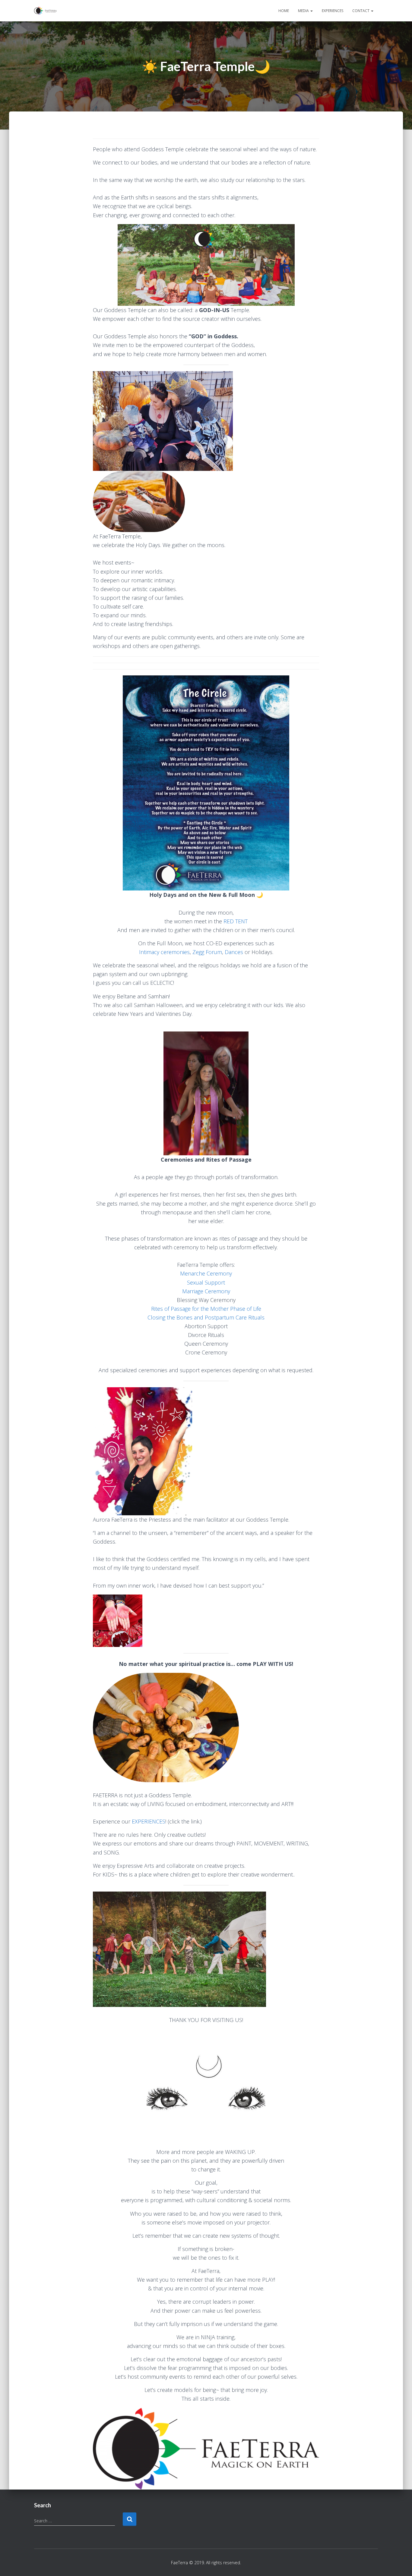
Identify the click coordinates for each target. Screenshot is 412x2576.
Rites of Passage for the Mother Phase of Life (206, 1309)
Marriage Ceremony (206, 1291)
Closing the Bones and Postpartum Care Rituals (206, 1317)
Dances (234, 952)
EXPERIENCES (149, 1821)
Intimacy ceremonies (164, 952)
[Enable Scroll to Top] (400, 2564)
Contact (361, 11)
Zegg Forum (207, 952)
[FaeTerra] (45, 11)
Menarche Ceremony (206, 1273)
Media (304, 11)
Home (284, 11)
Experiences (333, 11)
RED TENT (236, 921)
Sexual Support (206, 1282)
